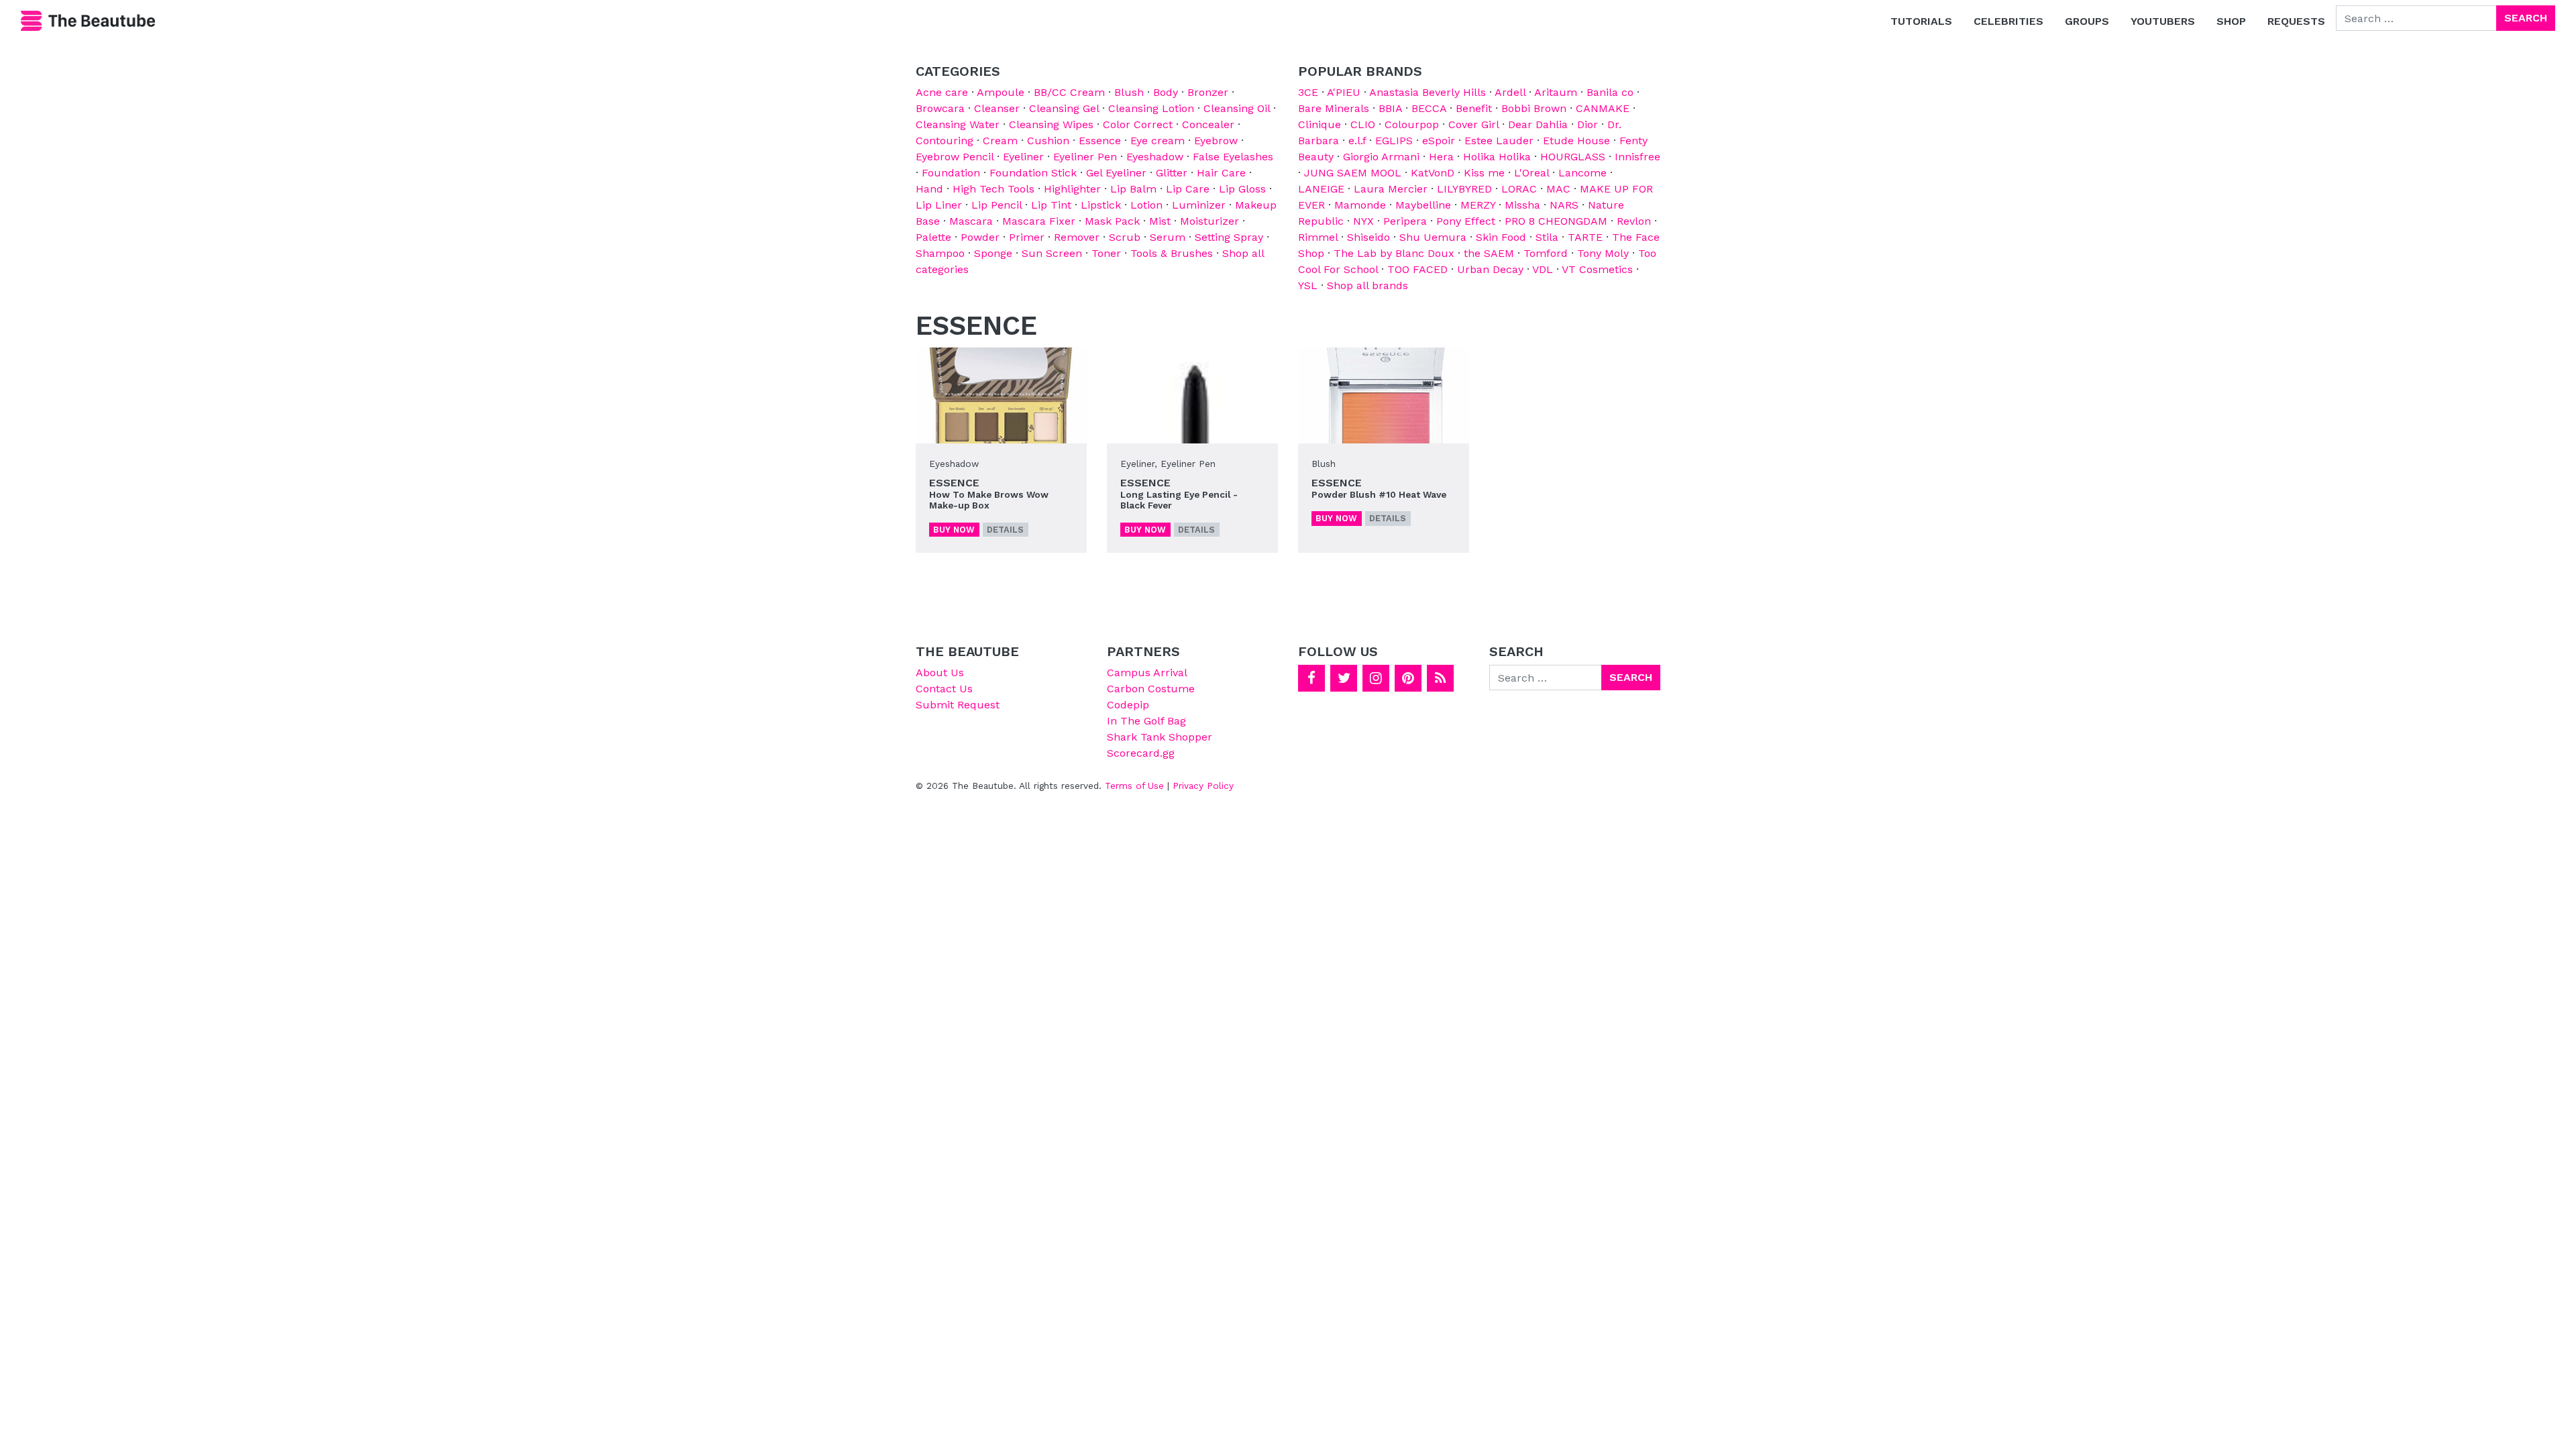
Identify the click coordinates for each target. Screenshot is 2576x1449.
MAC (1558, 189)
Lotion (1146, 205)
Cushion (1048, 141)
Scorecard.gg (1141, 753)
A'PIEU (1344, 92)
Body (1166, 92)
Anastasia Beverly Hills (1428, 92)
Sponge (993, 253)
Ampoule (1001, 92)
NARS (1564, 205)
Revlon (1634, 221)
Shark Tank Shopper (1160, 737)
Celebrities (2008, 21)
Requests (2296, 21)
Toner (1106, 253)
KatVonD (1433, 173)
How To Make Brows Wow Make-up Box (989, 500)
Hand (929, 189)
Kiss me (1484, 173)
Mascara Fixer (1039, 221)
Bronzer (1208, 92)
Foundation (951, 173)
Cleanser (997, 108)
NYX (1363, 221)
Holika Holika (1497, 157)
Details (1005, 530)
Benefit (1474, 108)
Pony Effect (1466, 221)
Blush (1129, 92)
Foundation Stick (1033, 173)
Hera (1441, 157)
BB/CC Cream (1069, 92)
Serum (1168, 237)
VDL (1543, 269)
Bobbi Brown (1534, 108)
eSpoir (1439, 141)
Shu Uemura (1433, 237)
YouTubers (2163, 21)
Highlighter (1072, 189)
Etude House (1576, 141)
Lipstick (1101, 205)
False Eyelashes (1233, 157)
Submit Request (958, 705)
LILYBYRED (1464, 189)
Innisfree (1638, 157)
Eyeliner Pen (1085, 157)
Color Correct (1138, 124)
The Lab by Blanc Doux (1394, 253)
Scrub (1125, 237)
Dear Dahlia (1538, 124)
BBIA (1390, 108)
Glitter (1172, 173)
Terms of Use (1134, 786)
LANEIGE (1321, 189)
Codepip (1128, 705)
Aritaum (1556, 92)
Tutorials (1921, 21)
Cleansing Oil (1237, 108)
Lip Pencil (997, 205)
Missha (1522, 205)
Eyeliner (1023, 157)
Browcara (940, 108)
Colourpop (1412, 124)
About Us (940, 673)
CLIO (1363, 124)
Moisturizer (1210, 221)
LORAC (1519, 189)
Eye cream (1158, 141)
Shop (2231, 21)
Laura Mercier (1391, 189)
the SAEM (1489, 253)
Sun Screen (1052, 253)
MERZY (1478, 205)
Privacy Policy (1203, 786)
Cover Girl (1473, 124)
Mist (1160, 221)
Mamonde (1360, 205)
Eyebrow (1216, 141)
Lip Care (1188, 189)
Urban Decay (1490, 269)
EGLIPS (1394, 141)
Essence (1100, 141)
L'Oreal (1532, 173)
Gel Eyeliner (1116, 173)
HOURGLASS (1573, 157)
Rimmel (1318, 237)
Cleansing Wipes (1051, 124)
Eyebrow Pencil (955, 157)
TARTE (1585, 237)
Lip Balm (1133, 189)
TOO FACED (1417, 269)
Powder (980, 237)
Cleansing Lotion (1151, 108)
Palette (933, 237)
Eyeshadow (1155, 157)
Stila (1547, 237)
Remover (1077, 237)
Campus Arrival (1147, 673)
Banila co (1610, 92)
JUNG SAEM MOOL (1353, 173)
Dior (1588, 124)
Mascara (971, 221)
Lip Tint (1051, 205)
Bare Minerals (1334, 108)
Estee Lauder (1499, 141)
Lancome (1582, 173)
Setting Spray (1229, 237)
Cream (1000, 141)
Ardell (1510, 92)
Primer (1027, 237)
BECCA (1429, 108)
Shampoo (940, 253)
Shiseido (1368, 237)
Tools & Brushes (1172, 253)
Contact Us (944, 689)
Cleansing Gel (1064, 108)
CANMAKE (1603, 108)
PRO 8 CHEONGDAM (1556, 221)
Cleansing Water (958, 124)
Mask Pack (1112, 221)
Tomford (1546, 253)
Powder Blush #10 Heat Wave (1379, 494)
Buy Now (954, 530)
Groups (2087, 21)
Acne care (942, 92)
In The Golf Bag (1146, 721)
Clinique (1320, 124)
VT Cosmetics (1597, 269)
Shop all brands (1367, 285)
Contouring (945, 141)
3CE (1308, 92)
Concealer (1208, 124)
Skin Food (1501, 237)
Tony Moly (1603, 253)
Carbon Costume (1151, 689)
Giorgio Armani (1381, 157)
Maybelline (1423, 205)
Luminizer (1199, 205)
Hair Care (1221, 173)
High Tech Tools (994, 189)
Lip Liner (939, 205)
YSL (1308, 285)
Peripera (1405, 221)
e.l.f (1357, 141)
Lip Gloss (1242, 189)
